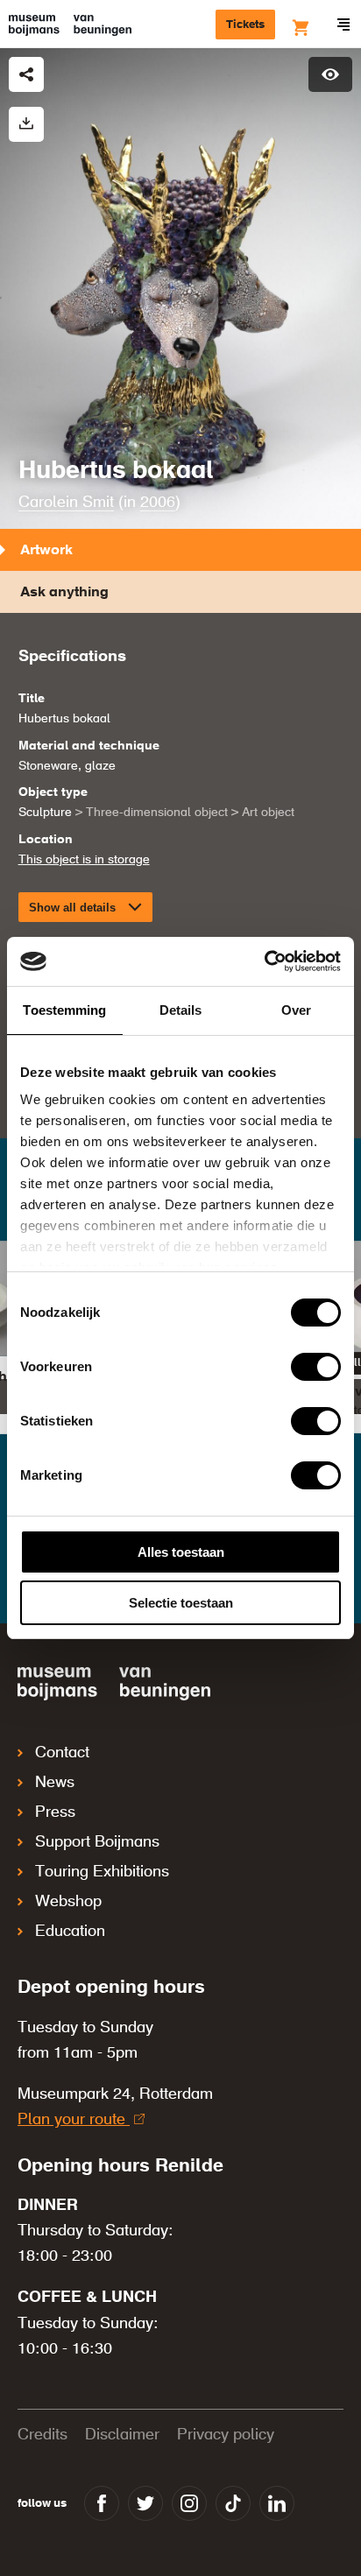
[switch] (316, 1367)
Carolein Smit (66, 503)
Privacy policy (226, 2435)
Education (70, 1932)
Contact (62, 1753)
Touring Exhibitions (102, 1872)
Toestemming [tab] (64, 1010)
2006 (158, 503)
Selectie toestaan (181, 1603)
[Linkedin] (277, 2503)
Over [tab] (296, 1010)
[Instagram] (189, 2503)
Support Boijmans (97, 1842)
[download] (26, 124)
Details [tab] (181, 1010)
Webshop (68, 1902)
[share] (26, 74)
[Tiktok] (233, 2503)
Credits (42, 2435)
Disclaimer (122, 2435)
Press (55, 1812)
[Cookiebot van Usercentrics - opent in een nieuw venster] (264, 961)
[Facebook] (102, 2503)
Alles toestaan (181, 1552)
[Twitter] (145, 2503)
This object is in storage (84, 860)
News (55, 1783)
